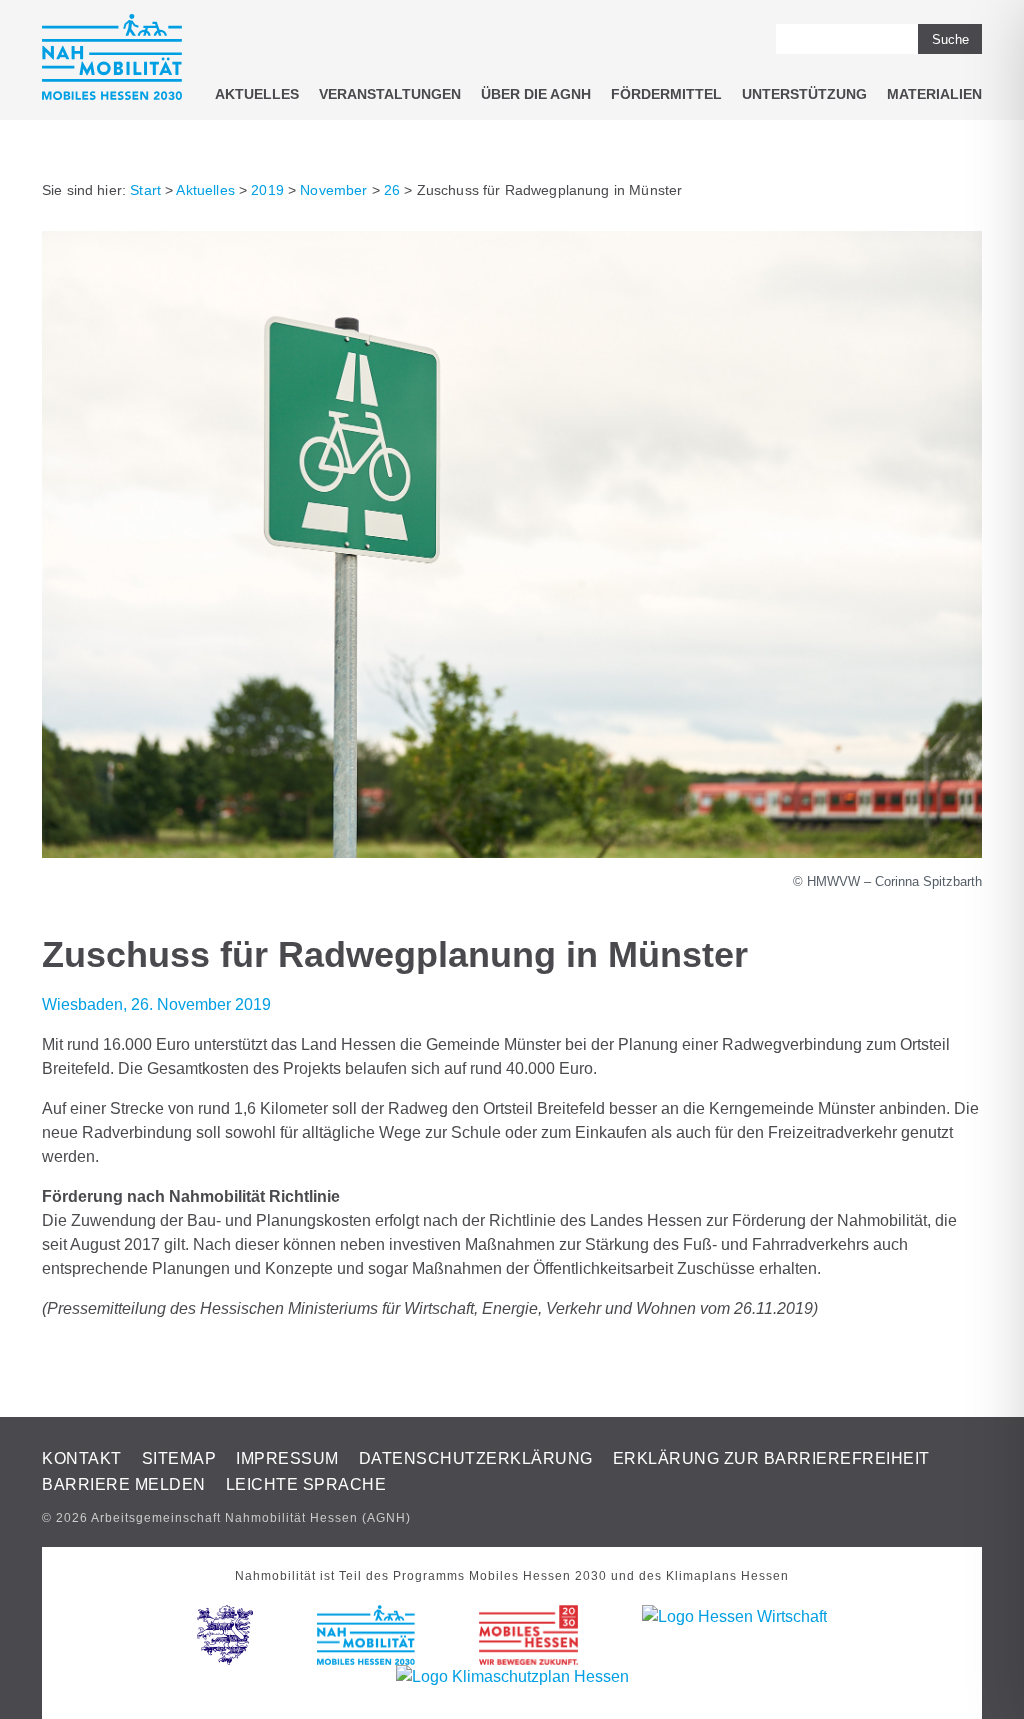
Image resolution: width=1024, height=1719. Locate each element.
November (333, 190)
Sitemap (179, 1458)
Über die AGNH (536, 94)
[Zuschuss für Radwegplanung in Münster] (512, 852)
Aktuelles (257, 94)
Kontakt (82, 1458)
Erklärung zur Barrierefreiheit (771, 1458)
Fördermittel (666, 94)
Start (145, 190)
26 (392, 190)
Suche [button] (950, 39)
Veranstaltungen (390, 94)
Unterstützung (804, 94)
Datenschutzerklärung (476, 1458)
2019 (267, 190)
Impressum (287, 1458)
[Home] (112, 60)
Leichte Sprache (306, 1484)
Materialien (934, 94)
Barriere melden (124, 1484)
